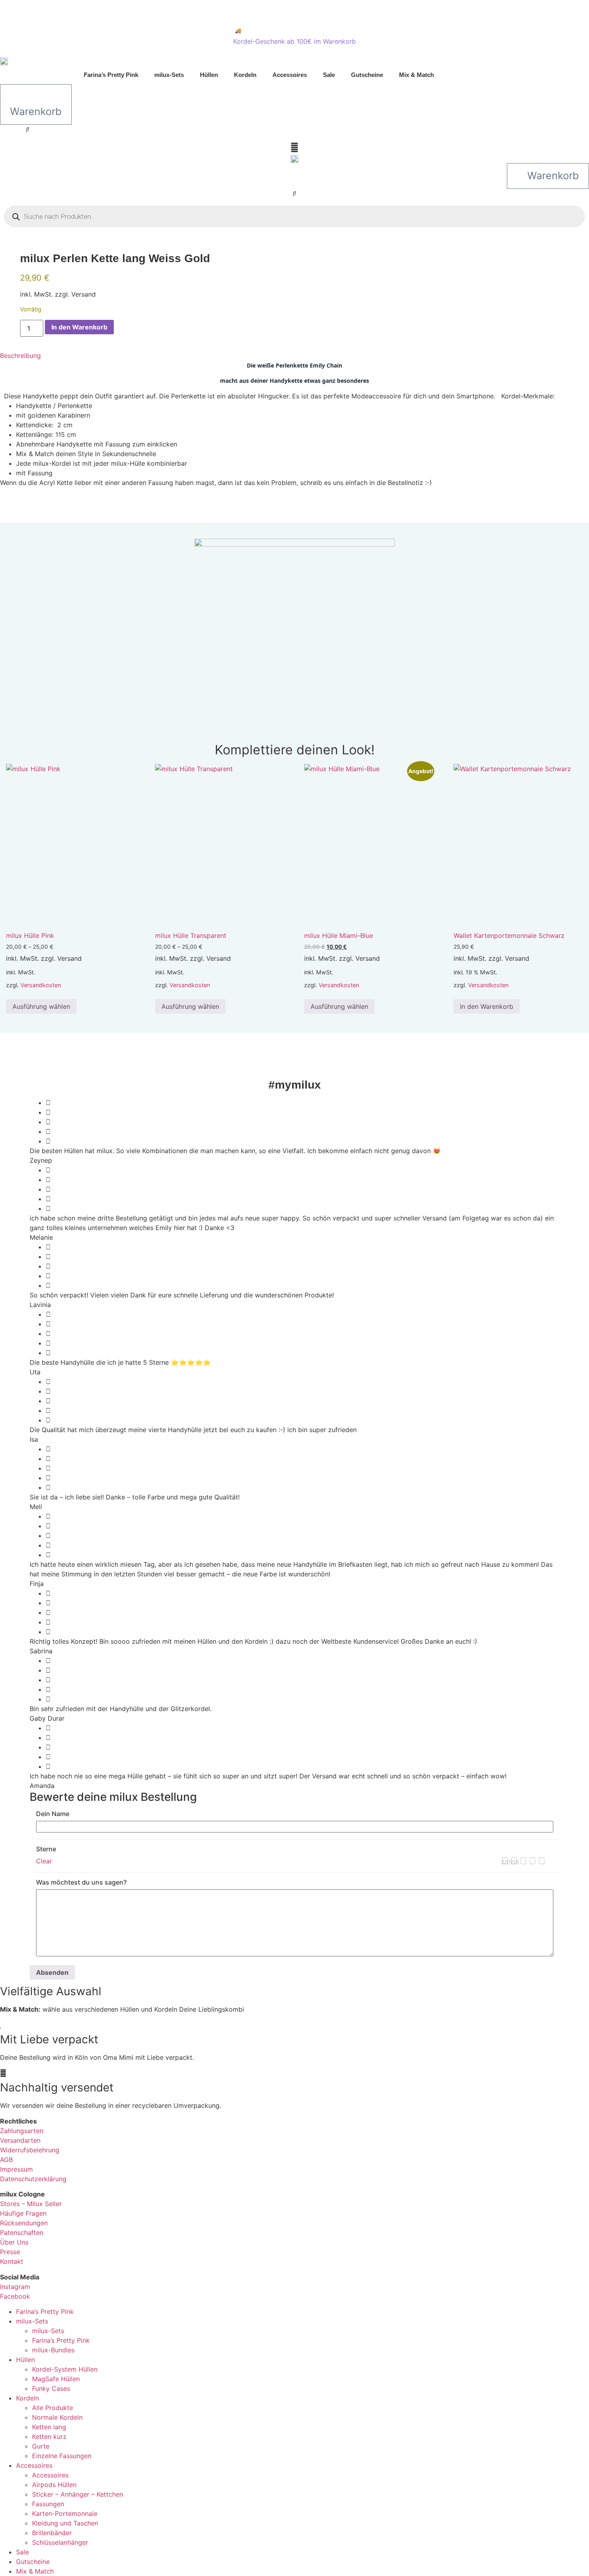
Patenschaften (22, 2233)
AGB (6, 2160)
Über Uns (14, 2242)
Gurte (41, 2446)
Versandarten (20, 2140)
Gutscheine (367, 75)
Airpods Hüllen (54, 2485)
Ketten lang (49, 2427)
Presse (10, 2252)
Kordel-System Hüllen (65, 2369)
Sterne (46, 1849)
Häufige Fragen (23, 2213)
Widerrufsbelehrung (30, 2150)
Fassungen (48, 2504)
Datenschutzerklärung (33, 2179)
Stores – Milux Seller (31, 2204)
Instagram (15, 2287)
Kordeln (245, 75)
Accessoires (290, 75)
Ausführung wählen (41, 1006)
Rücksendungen (24, 2223)
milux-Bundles (53, 2350)
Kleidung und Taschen (65, 2523)
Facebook (15, 2296)
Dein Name (53, 1814)
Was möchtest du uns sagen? (81, 1882)
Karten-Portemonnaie (65, 2513)
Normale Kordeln (57, 2417)
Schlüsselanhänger (60, 2542)
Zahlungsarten (22, 2131)
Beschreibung (20, 356)
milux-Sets (169, 75)
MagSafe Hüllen (56, 2379)
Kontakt (12, 2261)
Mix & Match (417, 75)
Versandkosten (41, 985)
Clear (44, 1861)
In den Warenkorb (79, 327)
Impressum (16, 2169)
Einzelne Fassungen (62, 2456)
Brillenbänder (52, 2533)
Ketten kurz (49, 2437)
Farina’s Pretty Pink (111, 75)
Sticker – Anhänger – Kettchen (78, 2494)
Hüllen (209, 75)
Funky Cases (51, 2388)
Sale (329, 75)
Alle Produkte (52, 2408)
